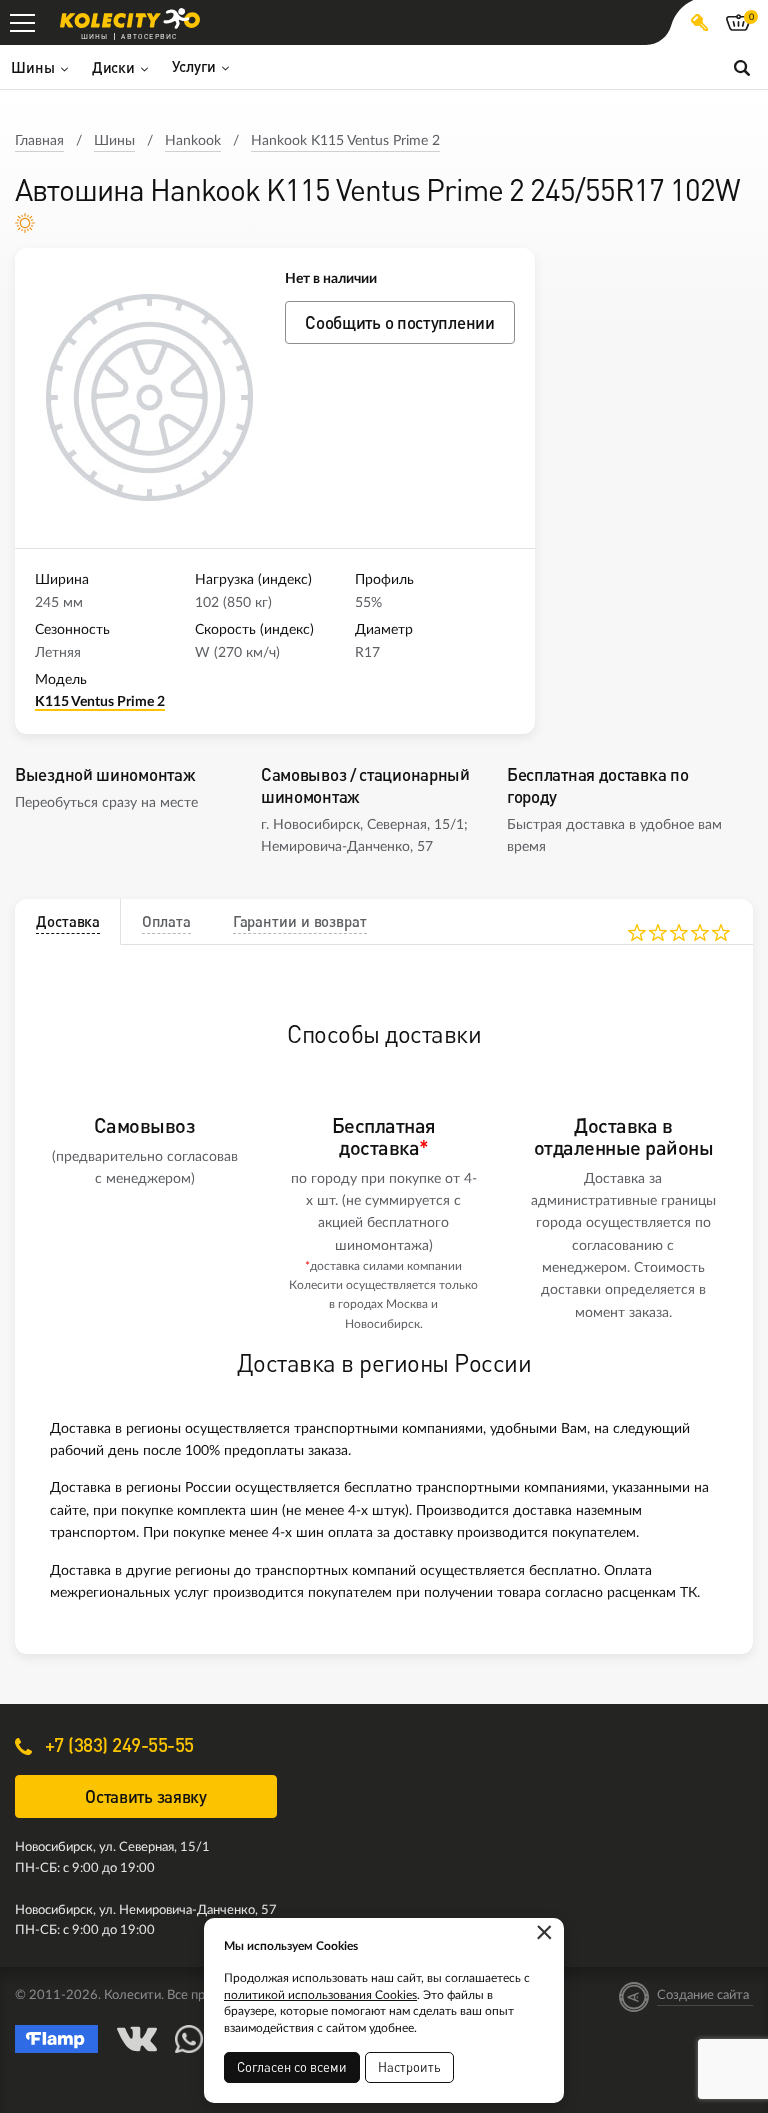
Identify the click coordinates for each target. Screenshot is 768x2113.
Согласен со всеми (292, 2067)
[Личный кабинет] (699, 22)
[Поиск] (742, 67)
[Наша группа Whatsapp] (189, 2039)
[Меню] (22, 22)
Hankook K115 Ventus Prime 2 (345, 141)
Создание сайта (703, 1995)
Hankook (193, 141)
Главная (39, 141)
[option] (150, 398)
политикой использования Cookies (320, 1995)
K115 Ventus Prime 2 (100, 702)
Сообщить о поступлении (399, 322)
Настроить (409, 2067)
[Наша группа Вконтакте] (137, 2039)
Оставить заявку (146, 1796)
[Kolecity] (130, 18)
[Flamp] (57, 2039)
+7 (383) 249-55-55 (117, 1744)
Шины (114, 141)
